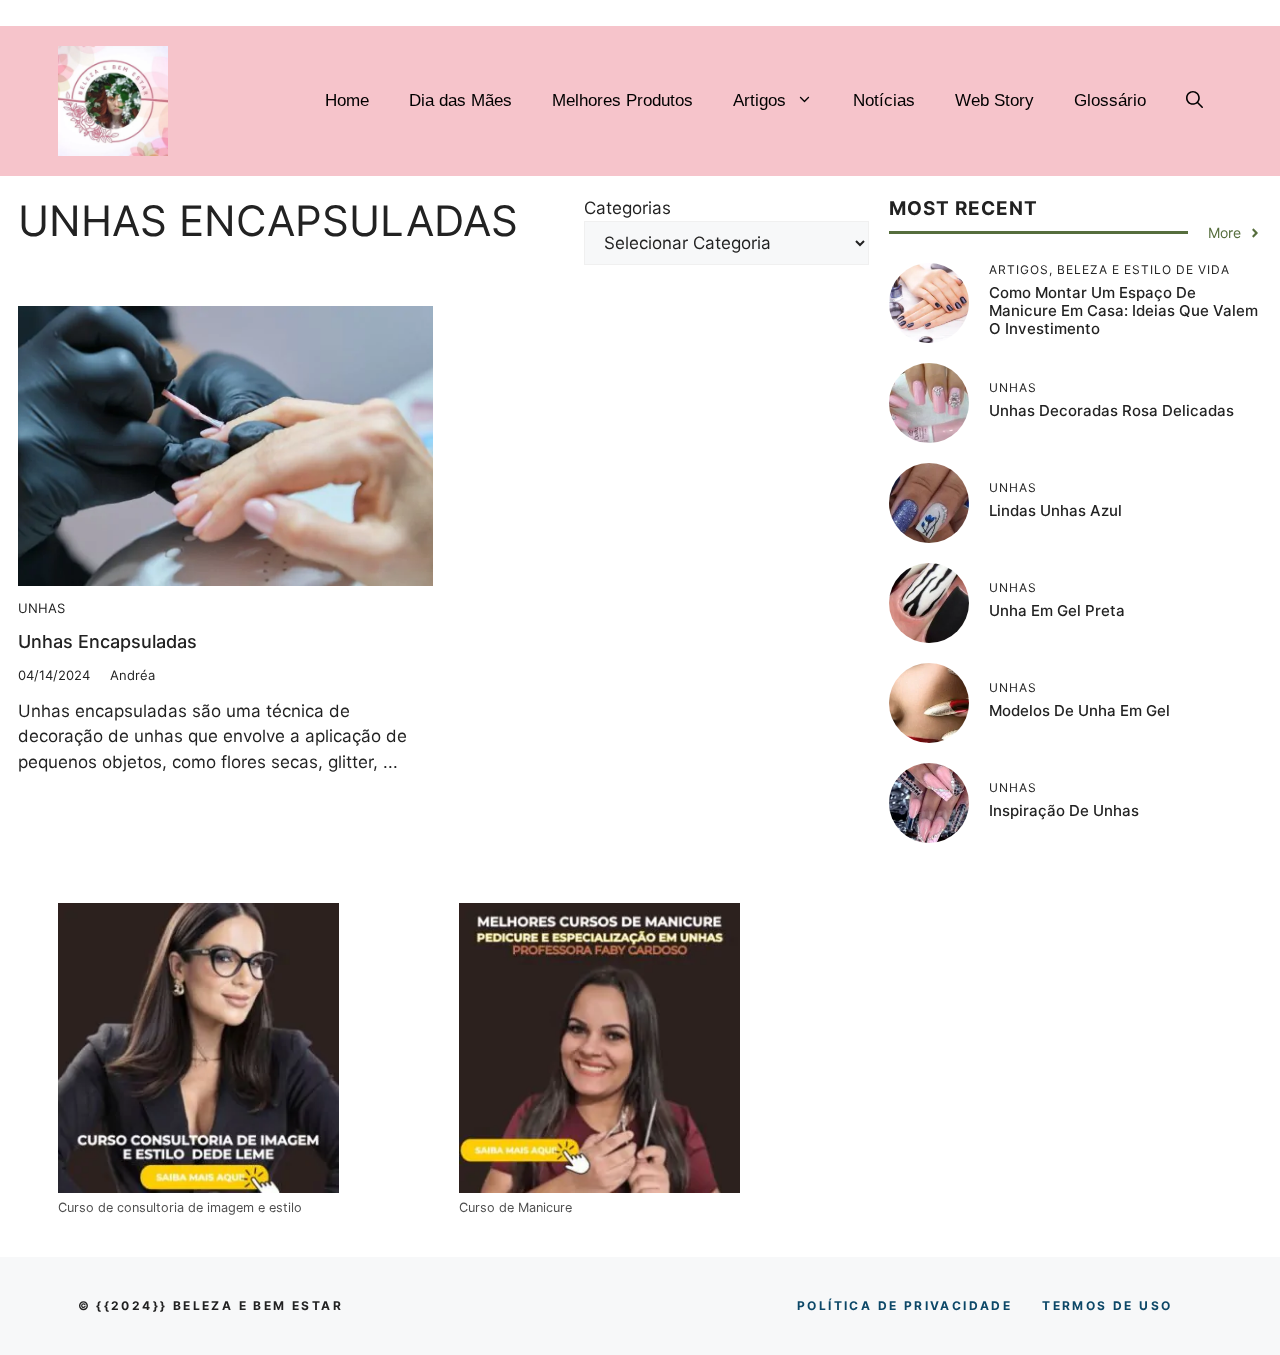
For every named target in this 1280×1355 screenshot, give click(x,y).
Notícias (884, 100)
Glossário (1110, 100)
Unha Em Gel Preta (1057, 610)
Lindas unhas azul (1055, 510)
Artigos (759, 100)
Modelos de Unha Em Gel (1079, 710)
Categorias (627, 208)
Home (347, 100)
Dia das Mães (460, 100)
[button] (1194, 101)
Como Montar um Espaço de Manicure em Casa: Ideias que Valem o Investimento (1123, 310)
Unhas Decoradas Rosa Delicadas (1111, 410)
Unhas (41, 608)
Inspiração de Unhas (1064, 810)
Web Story (994, 100)
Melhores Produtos (622, 100)
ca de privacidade (904, 1305)
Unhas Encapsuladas (107, 641)
